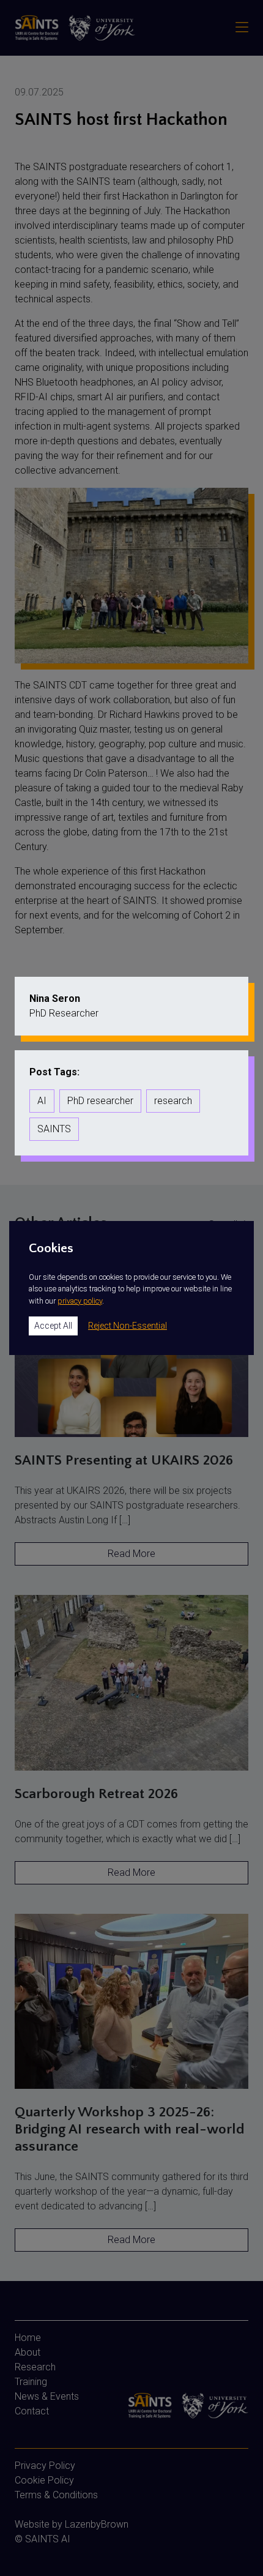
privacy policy (80, 1301)
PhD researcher (100, 1101)
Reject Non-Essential (128, 1326)
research (173, 1101)
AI (42, 1101)
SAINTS (54, 1129)
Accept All (53, 1326)
